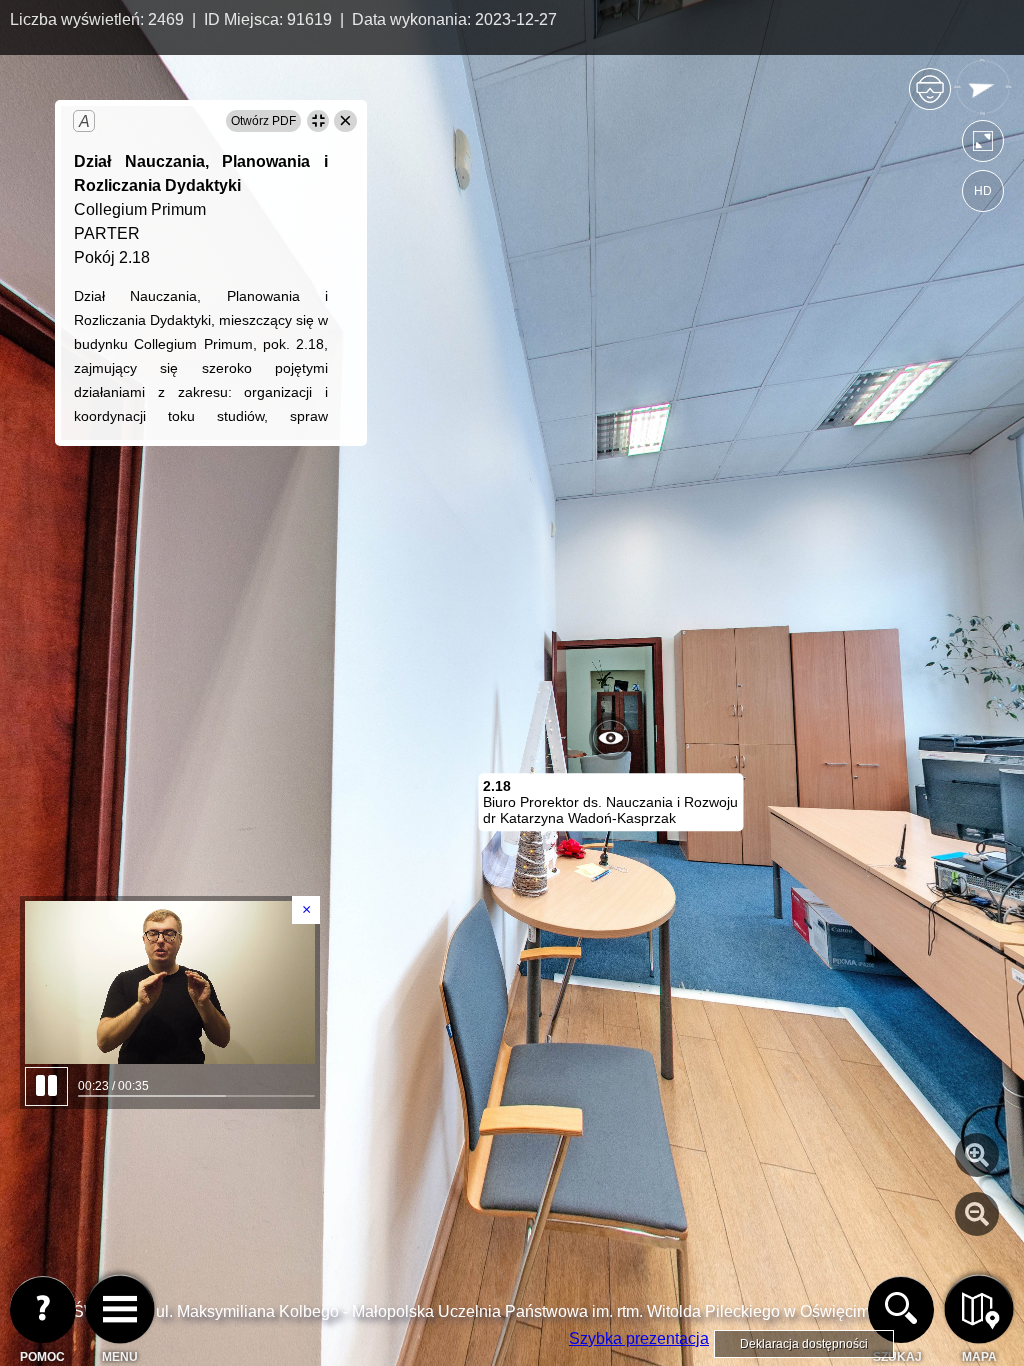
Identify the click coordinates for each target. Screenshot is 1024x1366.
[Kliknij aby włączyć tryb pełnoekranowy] (983, 145)
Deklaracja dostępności (804, 1344)
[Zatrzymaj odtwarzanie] (170, 982)
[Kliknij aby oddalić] (977, 1214)
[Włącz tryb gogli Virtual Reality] (930, 97)
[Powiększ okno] (318, 121)
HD (983, 191)
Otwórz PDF (263, 121)
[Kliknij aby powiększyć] (977, 1155)
